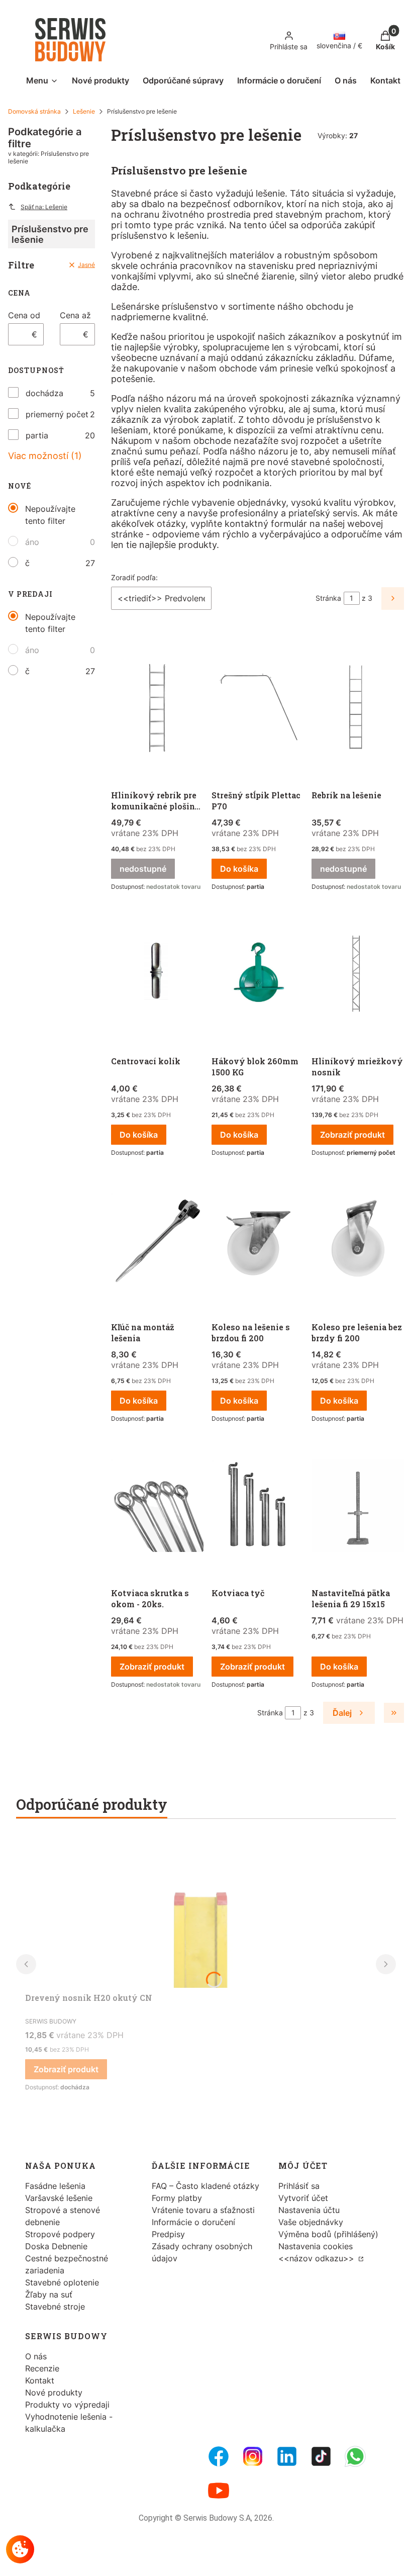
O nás (36, 2356)
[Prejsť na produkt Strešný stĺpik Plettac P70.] (258, 709)
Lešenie (84, 111)
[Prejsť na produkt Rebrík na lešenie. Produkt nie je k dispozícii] (358, 709)
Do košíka (239, 869)
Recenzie (42, 2368)
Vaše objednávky (311, 2222)
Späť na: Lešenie (44, 207)
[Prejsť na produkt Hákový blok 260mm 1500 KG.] (258, 975)
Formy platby (177, 2198)
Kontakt (40, 2380)
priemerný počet (57, 414)
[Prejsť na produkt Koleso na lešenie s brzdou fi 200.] (258, 1241)
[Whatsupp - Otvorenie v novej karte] (355, 2456)
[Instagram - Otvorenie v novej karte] (253, 2456)
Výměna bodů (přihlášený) (328, 2234)
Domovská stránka (34, 111)
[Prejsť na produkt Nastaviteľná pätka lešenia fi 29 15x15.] (358, 1507)
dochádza (44, 393)
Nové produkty (54, 2393)
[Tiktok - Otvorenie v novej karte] (321, 2456)
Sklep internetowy (195, 2561)
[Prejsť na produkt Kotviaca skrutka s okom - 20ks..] (157, 1507)
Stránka (328, 598)
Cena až (75, 315)
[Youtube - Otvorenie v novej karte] (219, 2491)
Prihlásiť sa (299, 2186)
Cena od (24, 315)
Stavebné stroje (55, 2307)
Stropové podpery (60, 2234)
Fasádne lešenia (55, 2186)
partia (37, 435)
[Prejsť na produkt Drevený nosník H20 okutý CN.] (201, 1912)
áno (32, 542)
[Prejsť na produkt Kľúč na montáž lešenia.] (157, 1241)
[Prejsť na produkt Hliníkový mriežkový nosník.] (358, 975)
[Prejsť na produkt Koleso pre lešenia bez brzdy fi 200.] (358, 1241)
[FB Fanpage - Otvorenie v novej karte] (219, 2456)
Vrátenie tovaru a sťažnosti (203, 2210)
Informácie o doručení (193, 2222)
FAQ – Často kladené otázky (205, 2186)
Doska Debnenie (56, 2246)
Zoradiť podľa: (134, 577)
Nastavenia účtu (309, 2210)
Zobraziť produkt (352, 1135)
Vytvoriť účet (303, 2198)
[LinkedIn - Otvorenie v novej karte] (287, 2456)
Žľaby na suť (49, 2294)
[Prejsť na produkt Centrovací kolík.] (157, 975)
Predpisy (168, 2234)
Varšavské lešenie (59, 2198)
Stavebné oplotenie (62, 2282)
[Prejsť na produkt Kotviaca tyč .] (258, 1507)
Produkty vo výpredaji (67, 2405)
